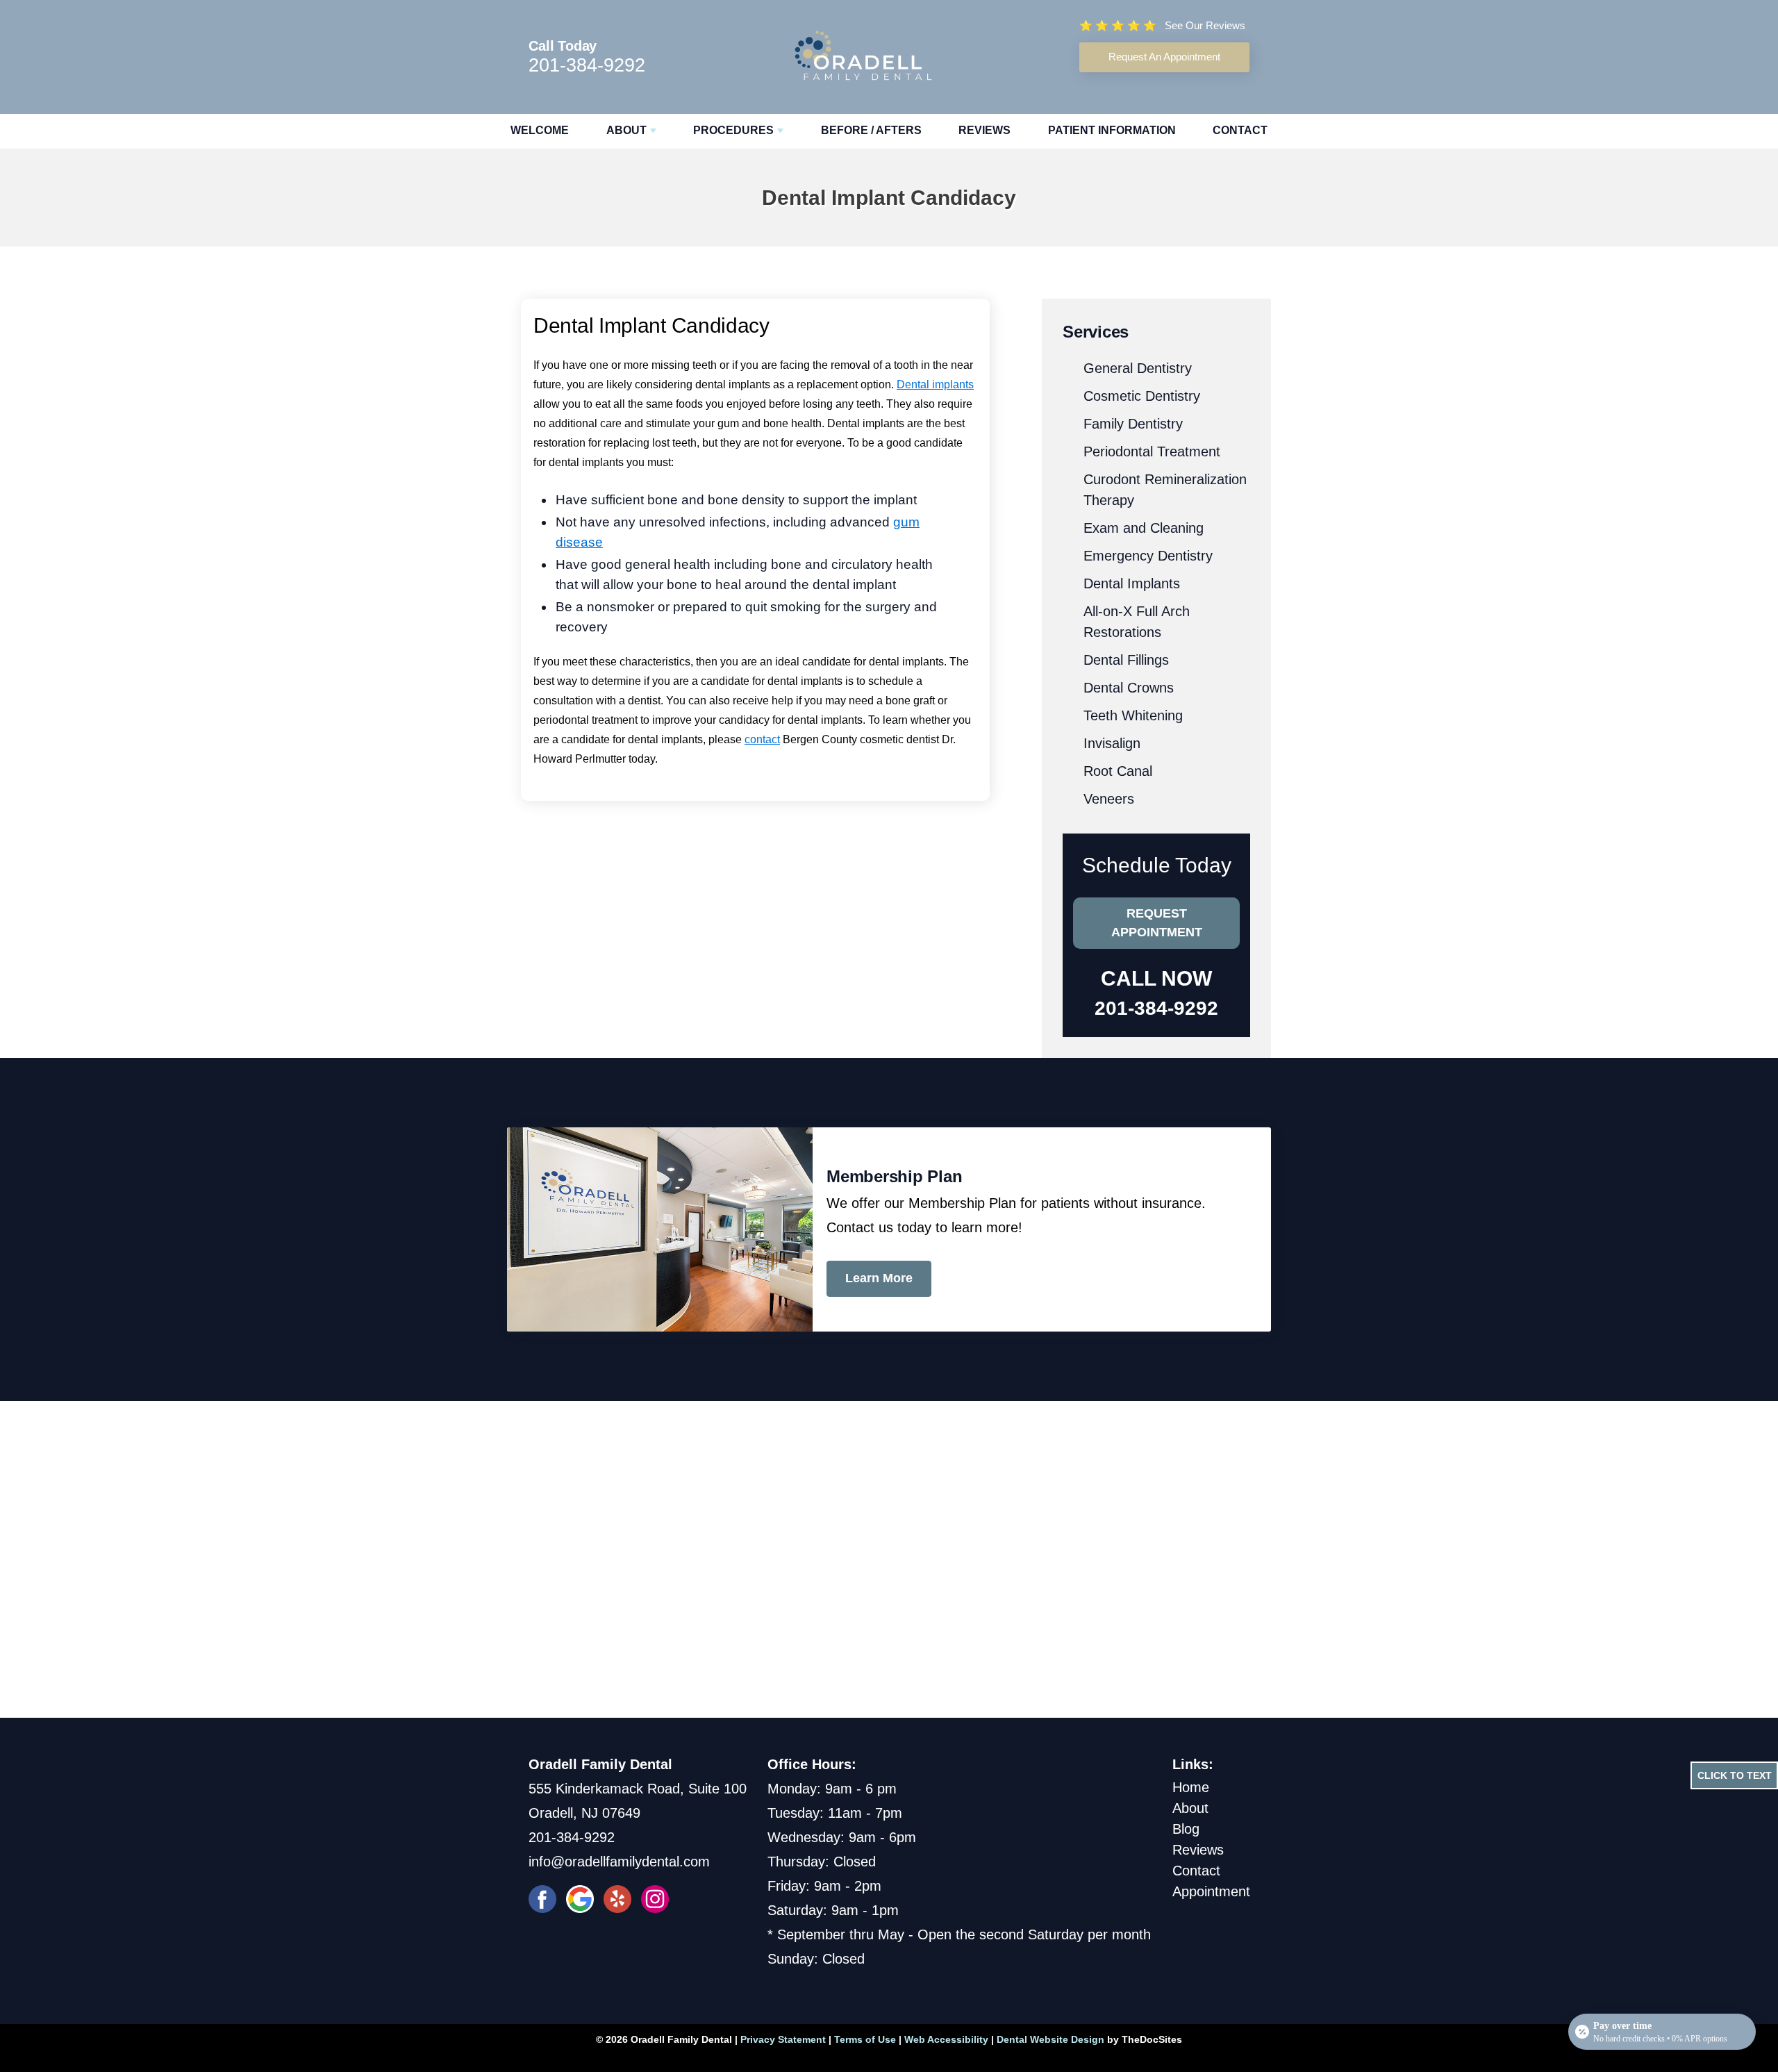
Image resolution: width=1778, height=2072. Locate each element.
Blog (1186, 1829)
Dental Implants (1132, 583)
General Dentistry (1138, 368)
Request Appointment (1157, 923)
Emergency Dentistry (1148, 556)
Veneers (1109, 799)
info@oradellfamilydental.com (619, 1862)
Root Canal (1118, 771)
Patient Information (1112, 130)
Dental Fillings (1126, 660)
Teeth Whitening (1133, 715)
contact (762, 739)
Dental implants (935, 384)
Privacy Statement (783, 2039)
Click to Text (1735, 1775)
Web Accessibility (946, 2039)
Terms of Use (865, 2039)
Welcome (540, 130)
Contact (1240, 130)
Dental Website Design (1050, 2039)
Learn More (879, 1278)
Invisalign (1112, 743)
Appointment (1211, 1891)
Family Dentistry (1133, 424)
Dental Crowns (1129, 688)
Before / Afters (871, 130)
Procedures (733, 130)
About (626, 130)
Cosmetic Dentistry (1142, 396)
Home (1191, 1787)
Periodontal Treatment (1152, 451)
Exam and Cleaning (1144, 528)
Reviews (984, 130)
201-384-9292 (587, 65)
